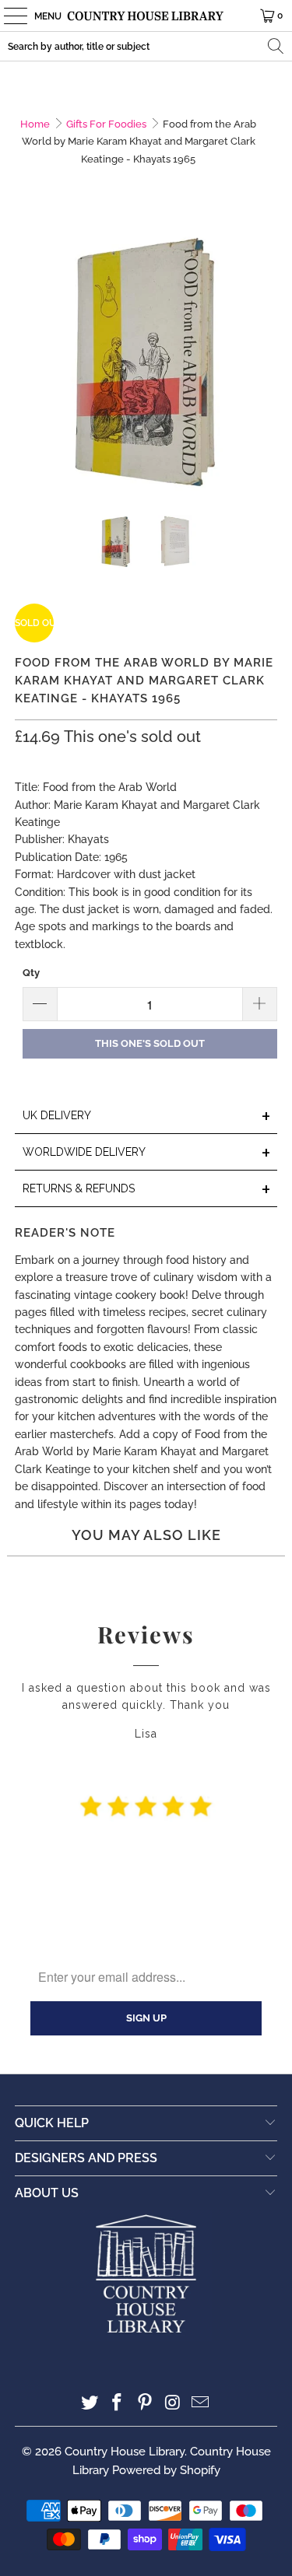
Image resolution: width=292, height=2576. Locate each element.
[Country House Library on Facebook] (118, 2404)
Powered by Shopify (166, 2470)
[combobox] (146, 46)
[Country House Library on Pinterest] (146, 2404)
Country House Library (125, 2452)
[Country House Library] (146, 16)
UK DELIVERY (146, 1116)
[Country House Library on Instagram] (173, 2404)
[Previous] (26, 361)
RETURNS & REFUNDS (146, 1190)
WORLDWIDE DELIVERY (146, 1153)
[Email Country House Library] (201, 2404)
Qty (31, 973)
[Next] (266, 361)
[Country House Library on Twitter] (90, 2404)
